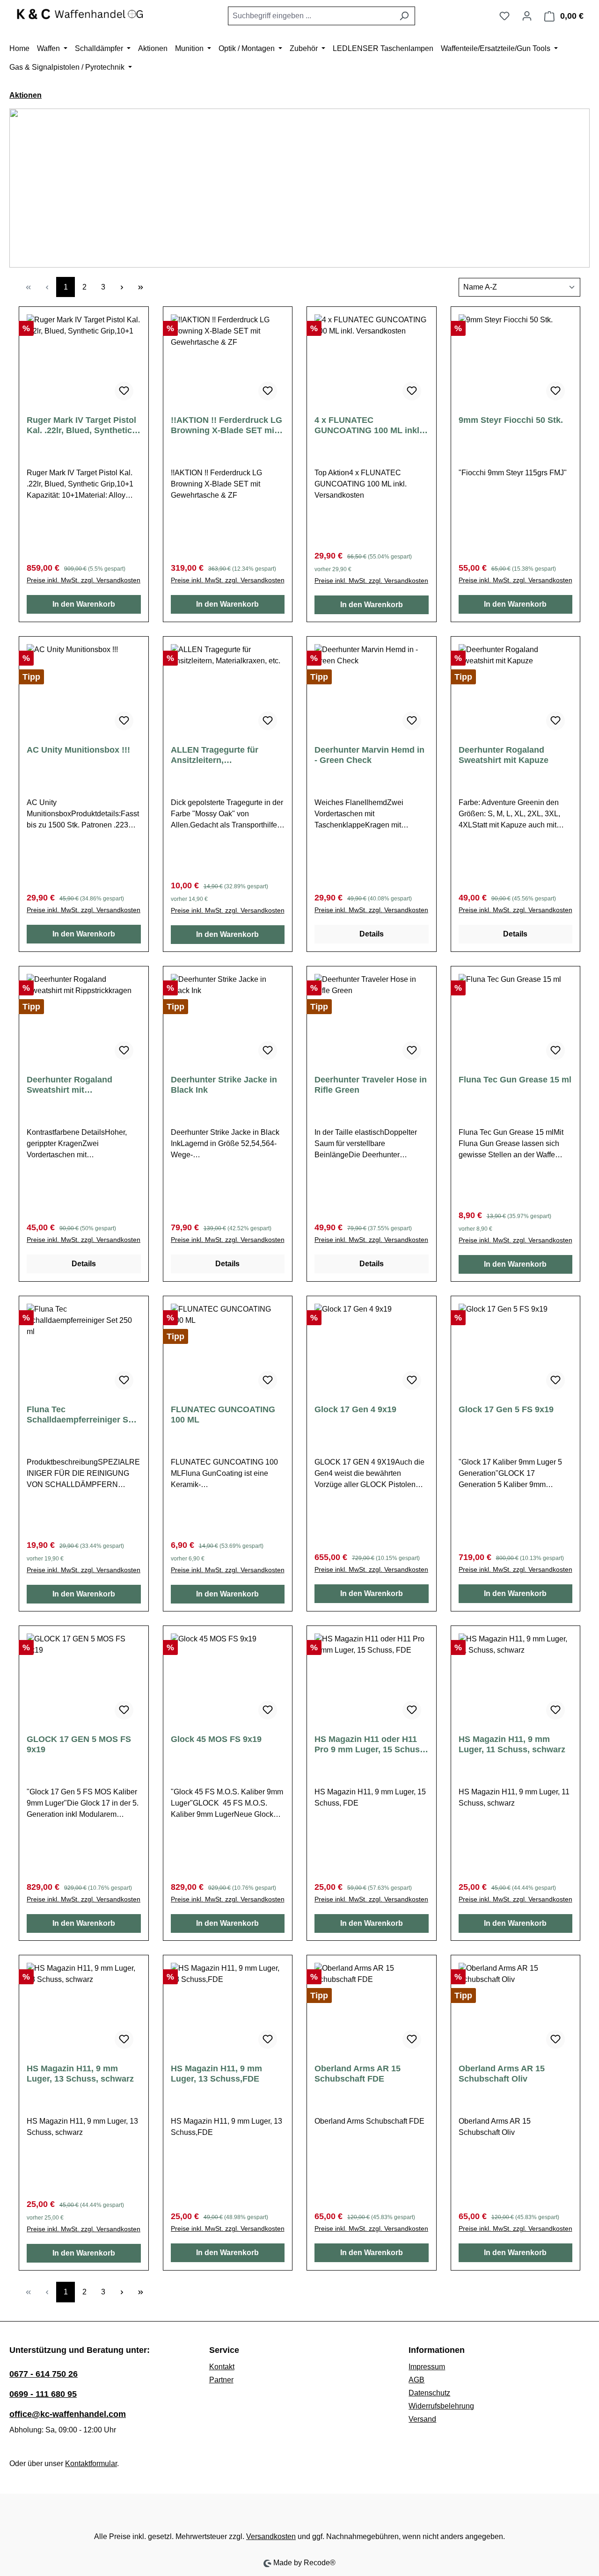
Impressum (427, 2367)
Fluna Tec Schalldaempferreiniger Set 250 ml (81, 1415)
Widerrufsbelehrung (441, 2406)
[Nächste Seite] (122, 287)
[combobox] (311, 16)
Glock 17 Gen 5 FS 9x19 (506, 1409)
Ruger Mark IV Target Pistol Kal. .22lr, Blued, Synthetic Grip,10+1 (81, 425)
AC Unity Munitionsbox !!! (78, 750)
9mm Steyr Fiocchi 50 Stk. (511, 420)
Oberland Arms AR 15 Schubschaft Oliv (502, 2074)
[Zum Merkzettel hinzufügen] (124, 391)
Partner (221, 2380)
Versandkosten (271, 2536)
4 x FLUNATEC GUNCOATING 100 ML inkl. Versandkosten (368, 425)
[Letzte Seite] (140, 287)
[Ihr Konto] (527, 16)
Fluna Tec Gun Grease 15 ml (515, 1080)
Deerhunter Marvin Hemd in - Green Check (369, 755)
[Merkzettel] (504, 16)
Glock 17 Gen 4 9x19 (355, 1409)
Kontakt (222, 2367)
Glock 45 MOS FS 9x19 (216, 1739)
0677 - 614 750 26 (44, 2374)
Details (372, 934)
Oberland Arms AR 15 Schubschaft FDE (358, 2074)
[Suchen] (404, 16)
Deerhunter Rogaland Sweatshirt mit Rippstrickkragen (69, 1085)
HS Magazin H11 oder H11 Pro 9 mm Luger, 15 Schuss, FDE (371, 1745)
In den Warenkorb (84, 604)
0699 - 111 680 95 (43, 2394)
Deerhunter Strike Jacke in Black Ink (224, 1085)
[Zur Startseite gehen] (80, 14)
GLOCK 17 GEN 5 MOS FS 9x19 (79, 1744)
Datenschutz (429, 2393)
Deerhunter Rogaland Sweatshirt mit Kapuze (504, 755)
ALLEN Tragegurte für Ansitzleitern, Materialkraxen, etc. (215, 755)
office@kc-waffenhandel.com (68, 2414)
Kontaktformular (91, 2464)
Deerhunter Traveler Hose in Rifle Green (371, 1085)
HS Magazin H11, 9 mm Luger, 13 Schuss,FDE (216, 2074)
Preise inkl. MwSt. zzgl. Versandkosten (84, 580)
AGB (416, 2380)
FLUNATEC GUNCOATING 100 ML (223, 1415)
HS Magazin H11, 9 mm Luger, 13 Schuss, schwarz (80, 2074)
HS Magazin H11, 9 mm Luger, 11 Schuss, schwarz (512, 1744)
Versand (422, 2419)
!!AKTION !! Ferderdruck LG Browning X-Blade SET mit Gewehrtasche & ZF (226, 425)
